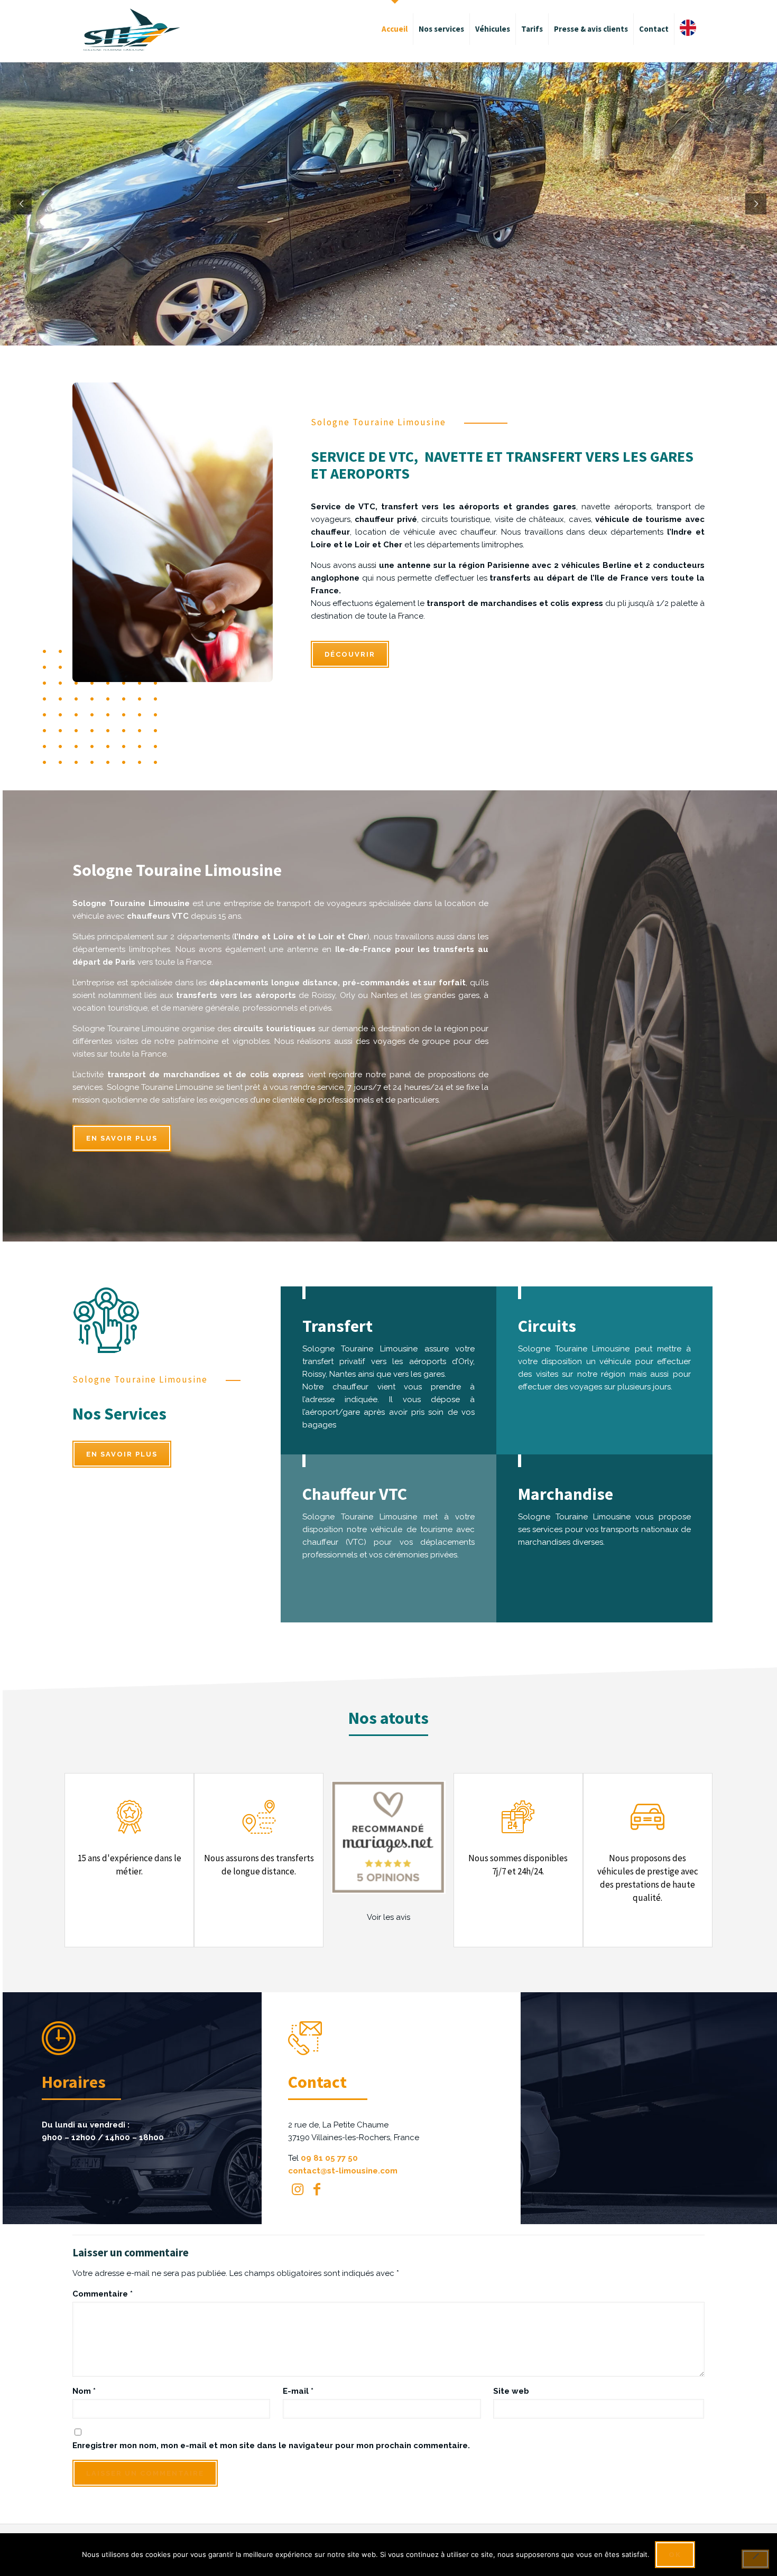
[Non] (755, 2559)
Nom (84, 2391)
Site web (511, 2391)
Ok (675, 2555)
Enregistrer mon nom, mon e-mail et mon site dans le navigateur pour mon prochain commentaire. (271, 2446)
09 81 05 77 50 (329, 2158)
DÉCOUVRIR (350, 654)
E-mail (298, 2391)
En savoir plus (122, 1138)
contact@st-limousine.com (343, 2171)
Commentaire (103, 2294)
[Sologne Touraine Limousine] (132, 29)
